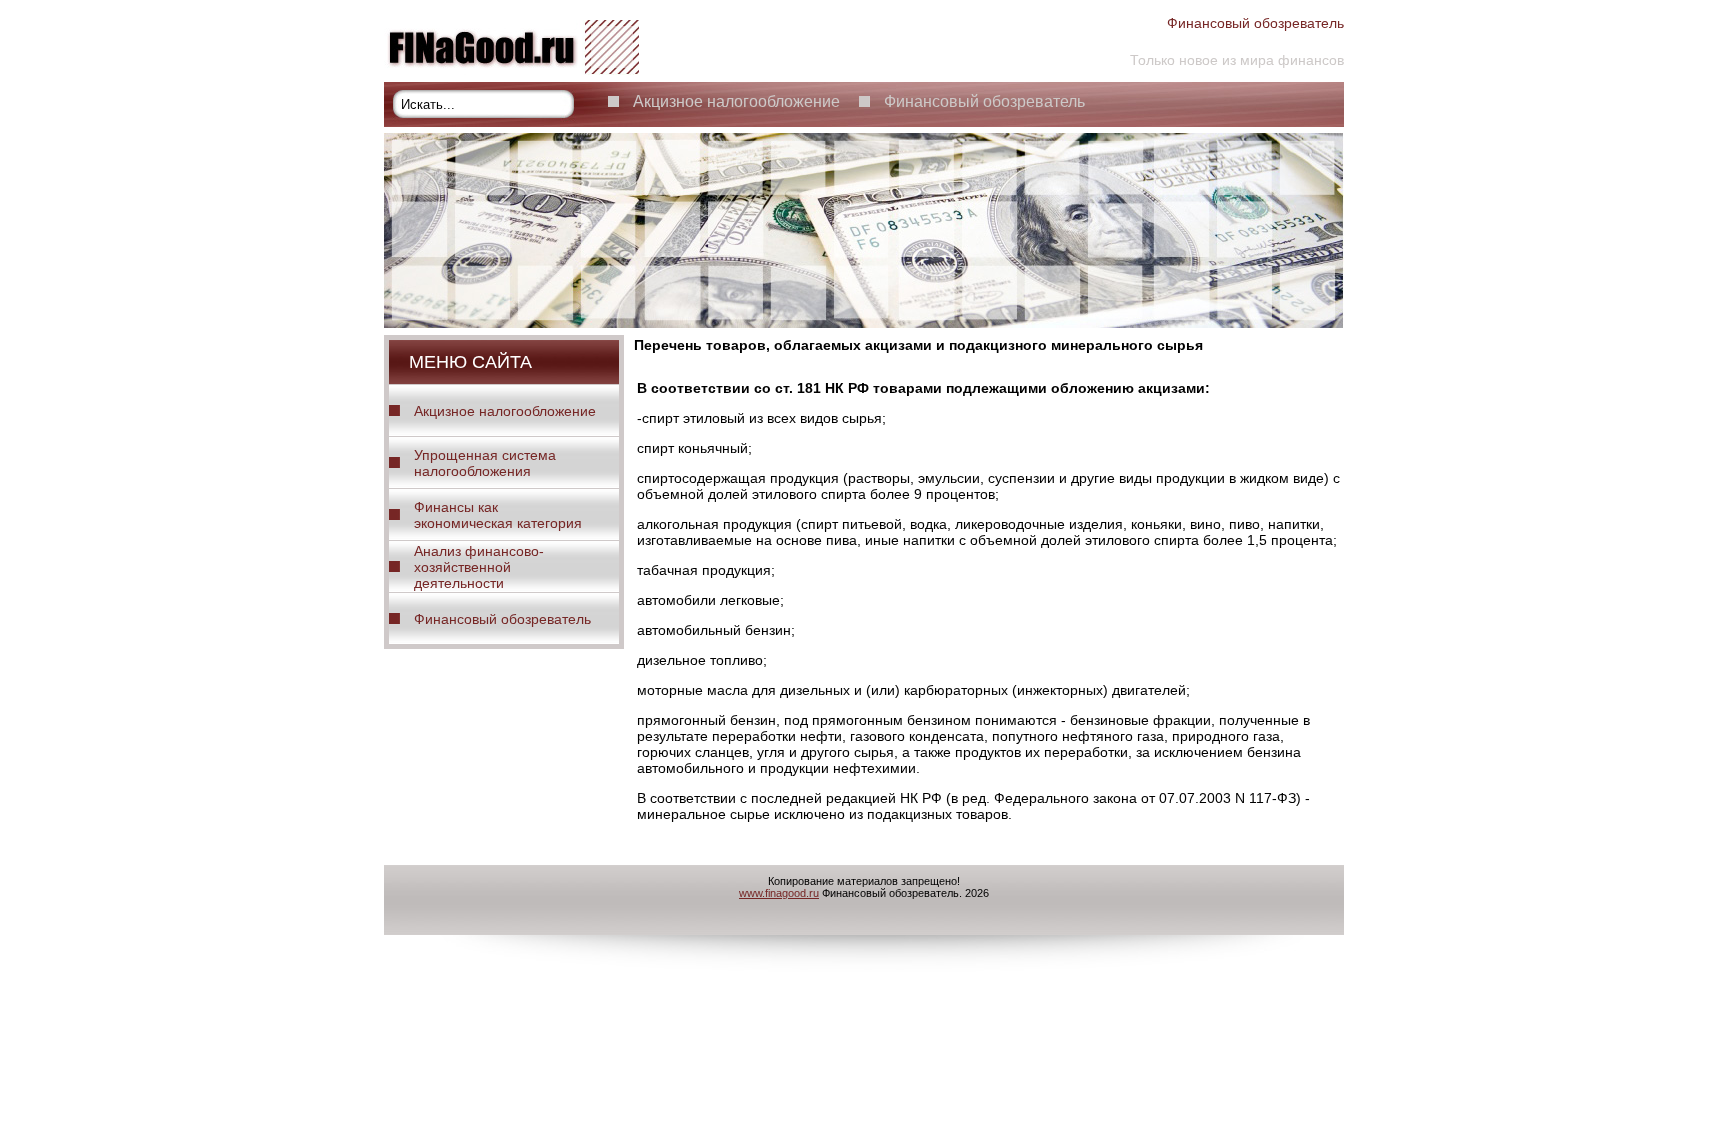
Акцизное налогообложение (736, 101)
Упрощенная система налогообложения (485, 463)
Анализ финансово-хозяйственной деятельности (479, 567)
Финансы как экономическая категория (498, 515)
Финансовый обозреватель (984, 101)
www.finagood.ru (779, 893)
